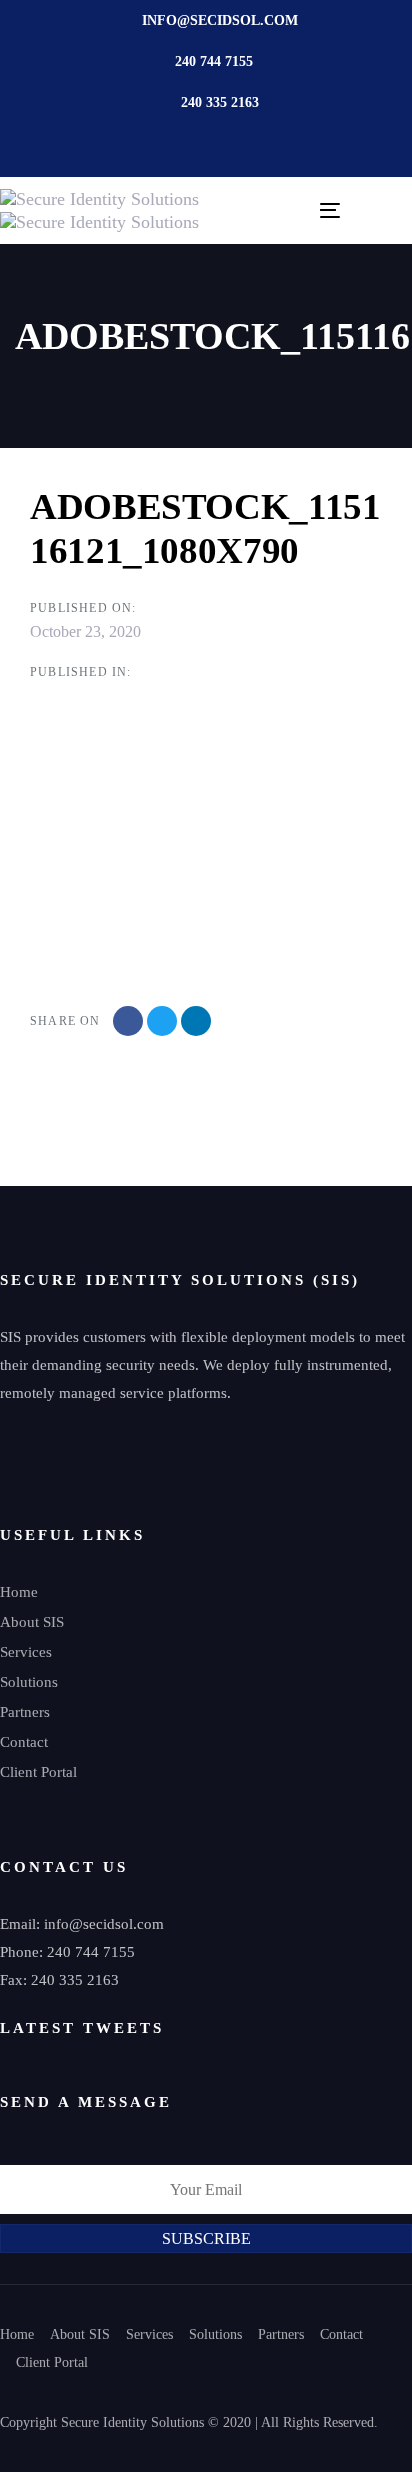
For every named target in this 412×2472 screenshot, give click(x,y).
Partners (25, 1712)
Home (19, 1592)
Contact (24, 1742)
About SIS (32, 1622)
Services (26, 1652)
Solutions (29, 1682)
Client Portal (38, 1772)
